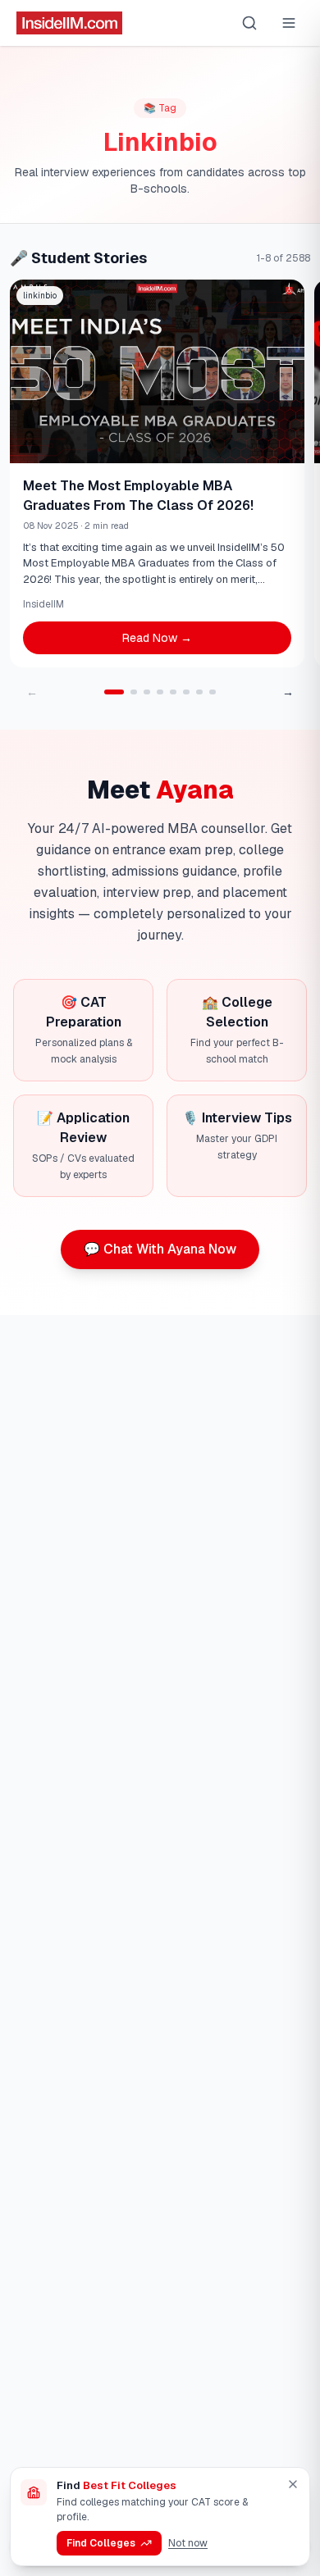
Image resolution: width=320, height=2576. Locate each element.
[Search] (249, 23)
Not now (188, 2543)
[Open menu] (289, 23)
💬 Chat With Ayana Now (160, 1249)
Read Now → (157, 638)
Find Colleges (101, 2543)
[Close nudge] (293, 2484)
